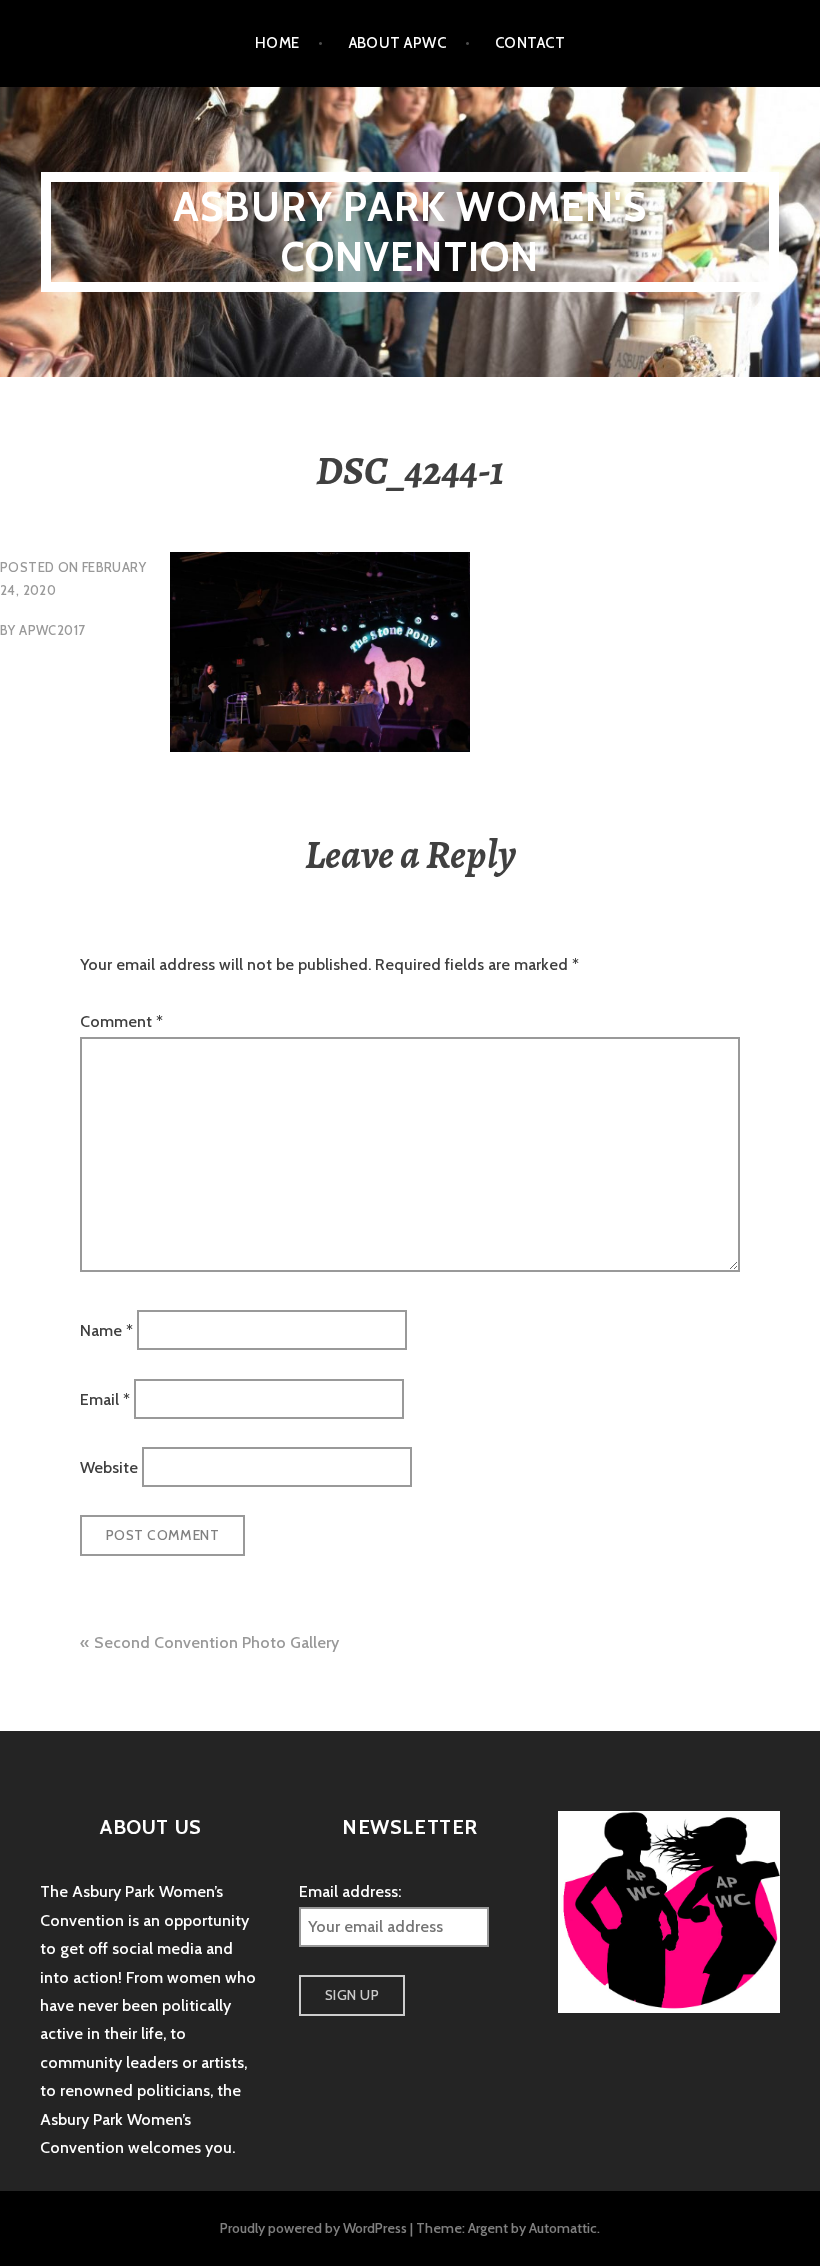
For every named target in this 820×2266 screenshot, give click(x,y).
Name (106, 1330)
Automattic (563, 2228)
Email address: (350, 1891)
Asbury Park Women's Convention (410, 231)
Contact (530, 43)
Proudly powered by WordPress (313, 2228)
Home (277, 43)
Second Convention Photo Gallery (216, 1642)
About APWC (398, 43)
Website (109, 1466)
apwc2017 (52, 630)
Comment (121, 1021)
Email (105, 1398)
